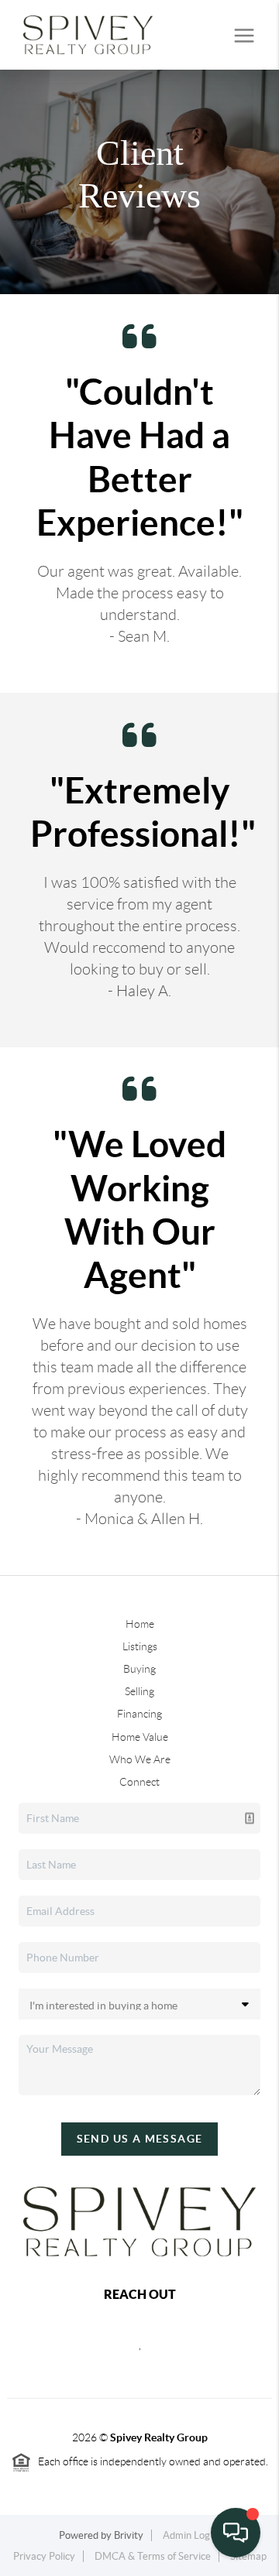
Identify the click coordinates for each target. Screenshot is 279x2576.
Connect (139, 1782)
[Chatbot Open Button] (236, 2533)
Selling (139, 1691)
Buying (139, 1669)
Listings (140, 1646)
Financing (139, 1714)
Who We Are (140, 1759)
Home (140, 1624)
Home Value (140, 1737)
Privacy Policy (44, 2556)
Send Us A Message (140, 2139)
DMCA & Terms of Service (153, 2556)
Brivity (129, 2535)
